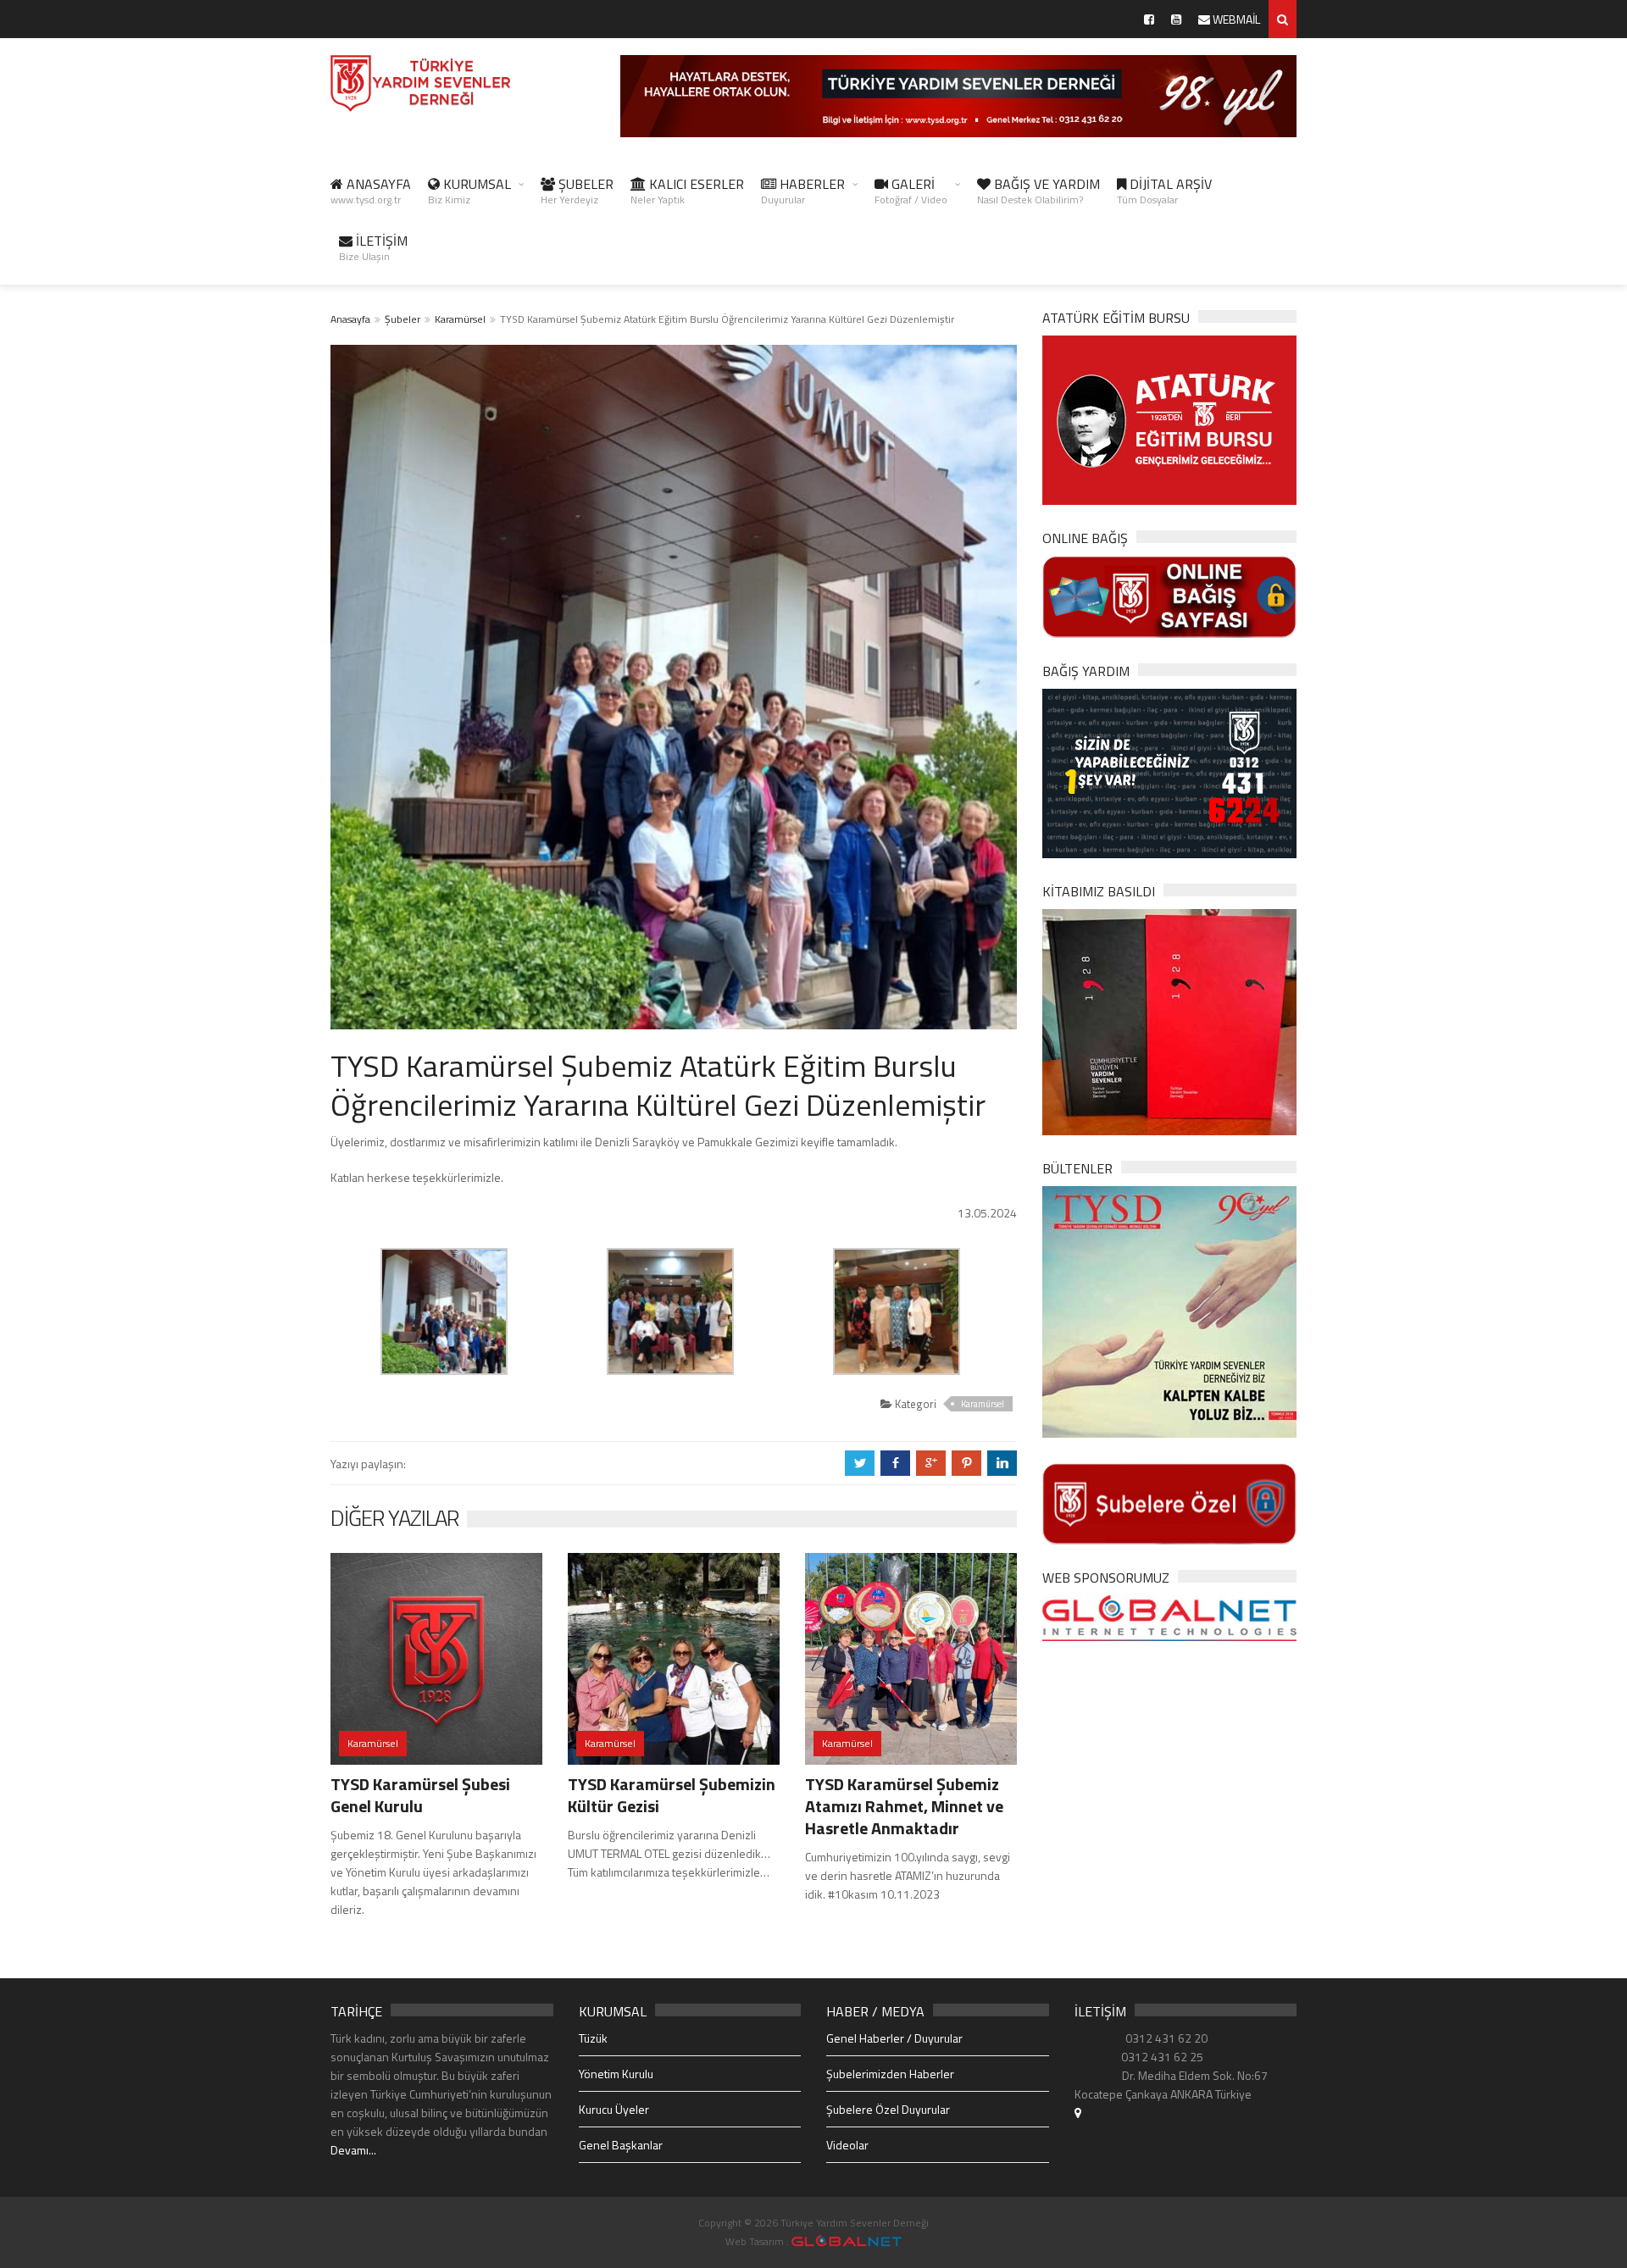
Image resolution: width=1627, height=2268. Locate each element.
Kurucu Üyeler (614, 2109)
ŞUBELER (577, 191)
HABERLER (803, 191)
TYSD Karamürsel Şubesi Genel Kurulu (420, 1795)
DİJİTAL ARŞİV (1164, 191)
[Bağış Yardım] (1169, 771)
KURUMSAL (469, 191)
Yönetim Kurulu (616, 2074)
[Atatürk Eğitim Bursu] (1169, 419)
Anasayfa (350, 319)
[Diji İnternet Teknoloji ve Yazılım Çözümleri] (847, 2241)
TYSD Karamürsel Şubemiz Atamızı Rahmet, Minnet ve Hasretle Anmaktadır (904, 1806)
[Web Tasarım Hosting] (1169, 1617)
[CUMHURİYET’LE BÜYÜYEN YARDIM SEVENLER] (1169, 1020)
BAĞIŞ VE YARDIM (1038, 191)
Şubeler (403, 319)
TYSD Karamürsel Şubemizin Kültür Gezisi (672, 1795)
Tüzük (593, 2038)
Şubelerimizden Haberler (890, 2074)
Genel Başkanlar (621, 2145)
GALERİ (911, 191)
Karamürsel (460, 319)
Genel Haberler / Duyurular (894, 2038)
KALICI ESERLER (687, 191)
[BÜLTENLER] (1169, 1310)
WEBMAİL (1235, 19)
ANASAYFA (371, 191)
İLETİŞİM (373, 247)
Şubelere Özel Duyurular (888, 2109)
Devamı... (353, 2150)
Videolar (847, 2145)
